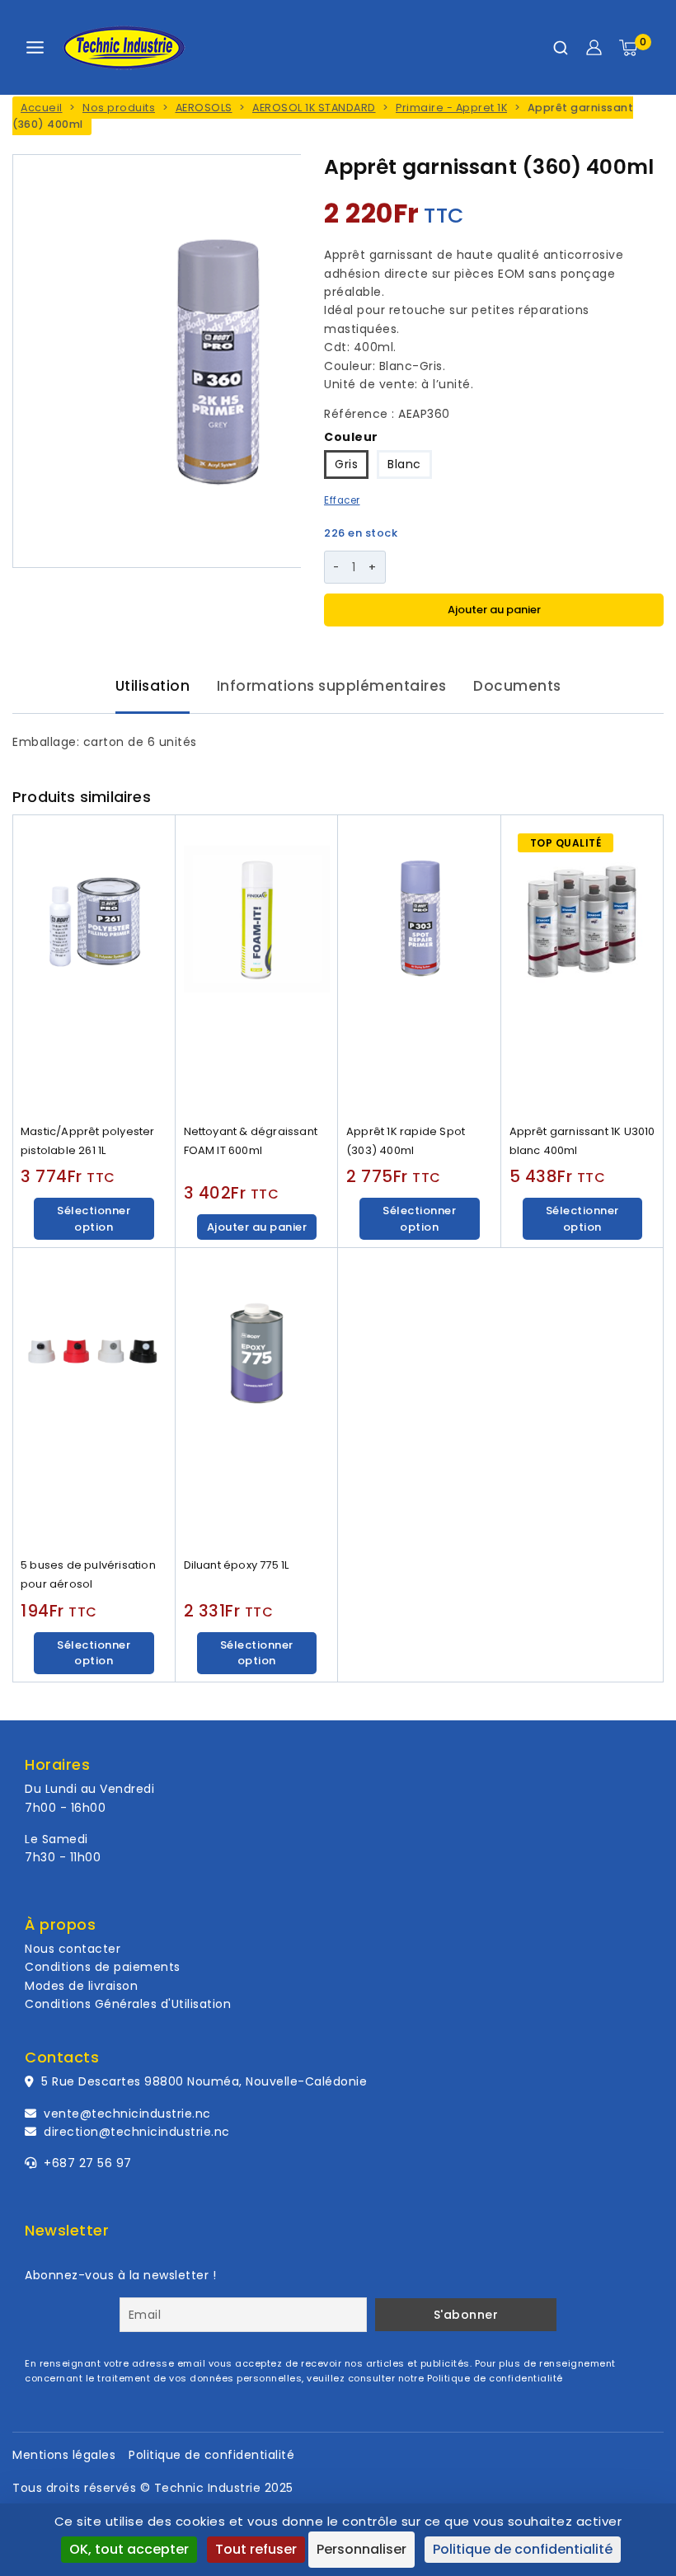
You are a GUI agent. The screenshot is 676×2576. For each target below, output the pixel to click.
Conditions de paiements (103, 1967)
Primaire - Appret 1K (451, 108)
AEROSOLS (204, 108)
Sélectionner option (94, 1219)
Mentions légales (64, 2455)
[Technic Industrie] (124, 48)
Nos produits (119, 108)
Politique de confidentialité (495, 2378)
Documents (517, 686)
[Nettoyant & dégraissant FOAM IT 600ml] (257, 966)
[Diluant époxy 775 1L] (257, 1399)
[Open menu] (35, 47)
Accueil (42, 108)
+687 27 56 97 (86, 2163)
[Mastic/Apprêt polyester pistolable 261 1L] (94, 966)
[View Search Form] (561, 48)
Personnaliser (361, 2549)
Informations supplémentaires (332, 686)
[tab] (153, 687)
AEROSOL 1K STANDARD (314, 108)
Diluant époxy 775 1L (237, 1565)
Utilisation (153, 686)
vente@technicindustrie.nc (127, 2114)
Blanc (404, 464)
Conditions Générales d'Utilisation (128, 2004)
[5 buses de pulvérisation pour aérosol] (94, 1399)
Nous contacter (73, 1949)
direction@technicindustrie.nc (137, 2132)
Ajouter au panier (494, 610)
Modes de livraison (81, 1986)
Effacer (342, 500)
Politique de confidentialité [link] (523, 2549)
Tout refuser (256, 2549)
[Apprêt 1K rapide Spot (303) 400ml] (420, 966)
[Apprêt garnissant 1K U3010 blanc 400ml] (583, 966)
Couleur (351, 437)
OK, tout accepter (129, 2549)
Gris (346, 464)
